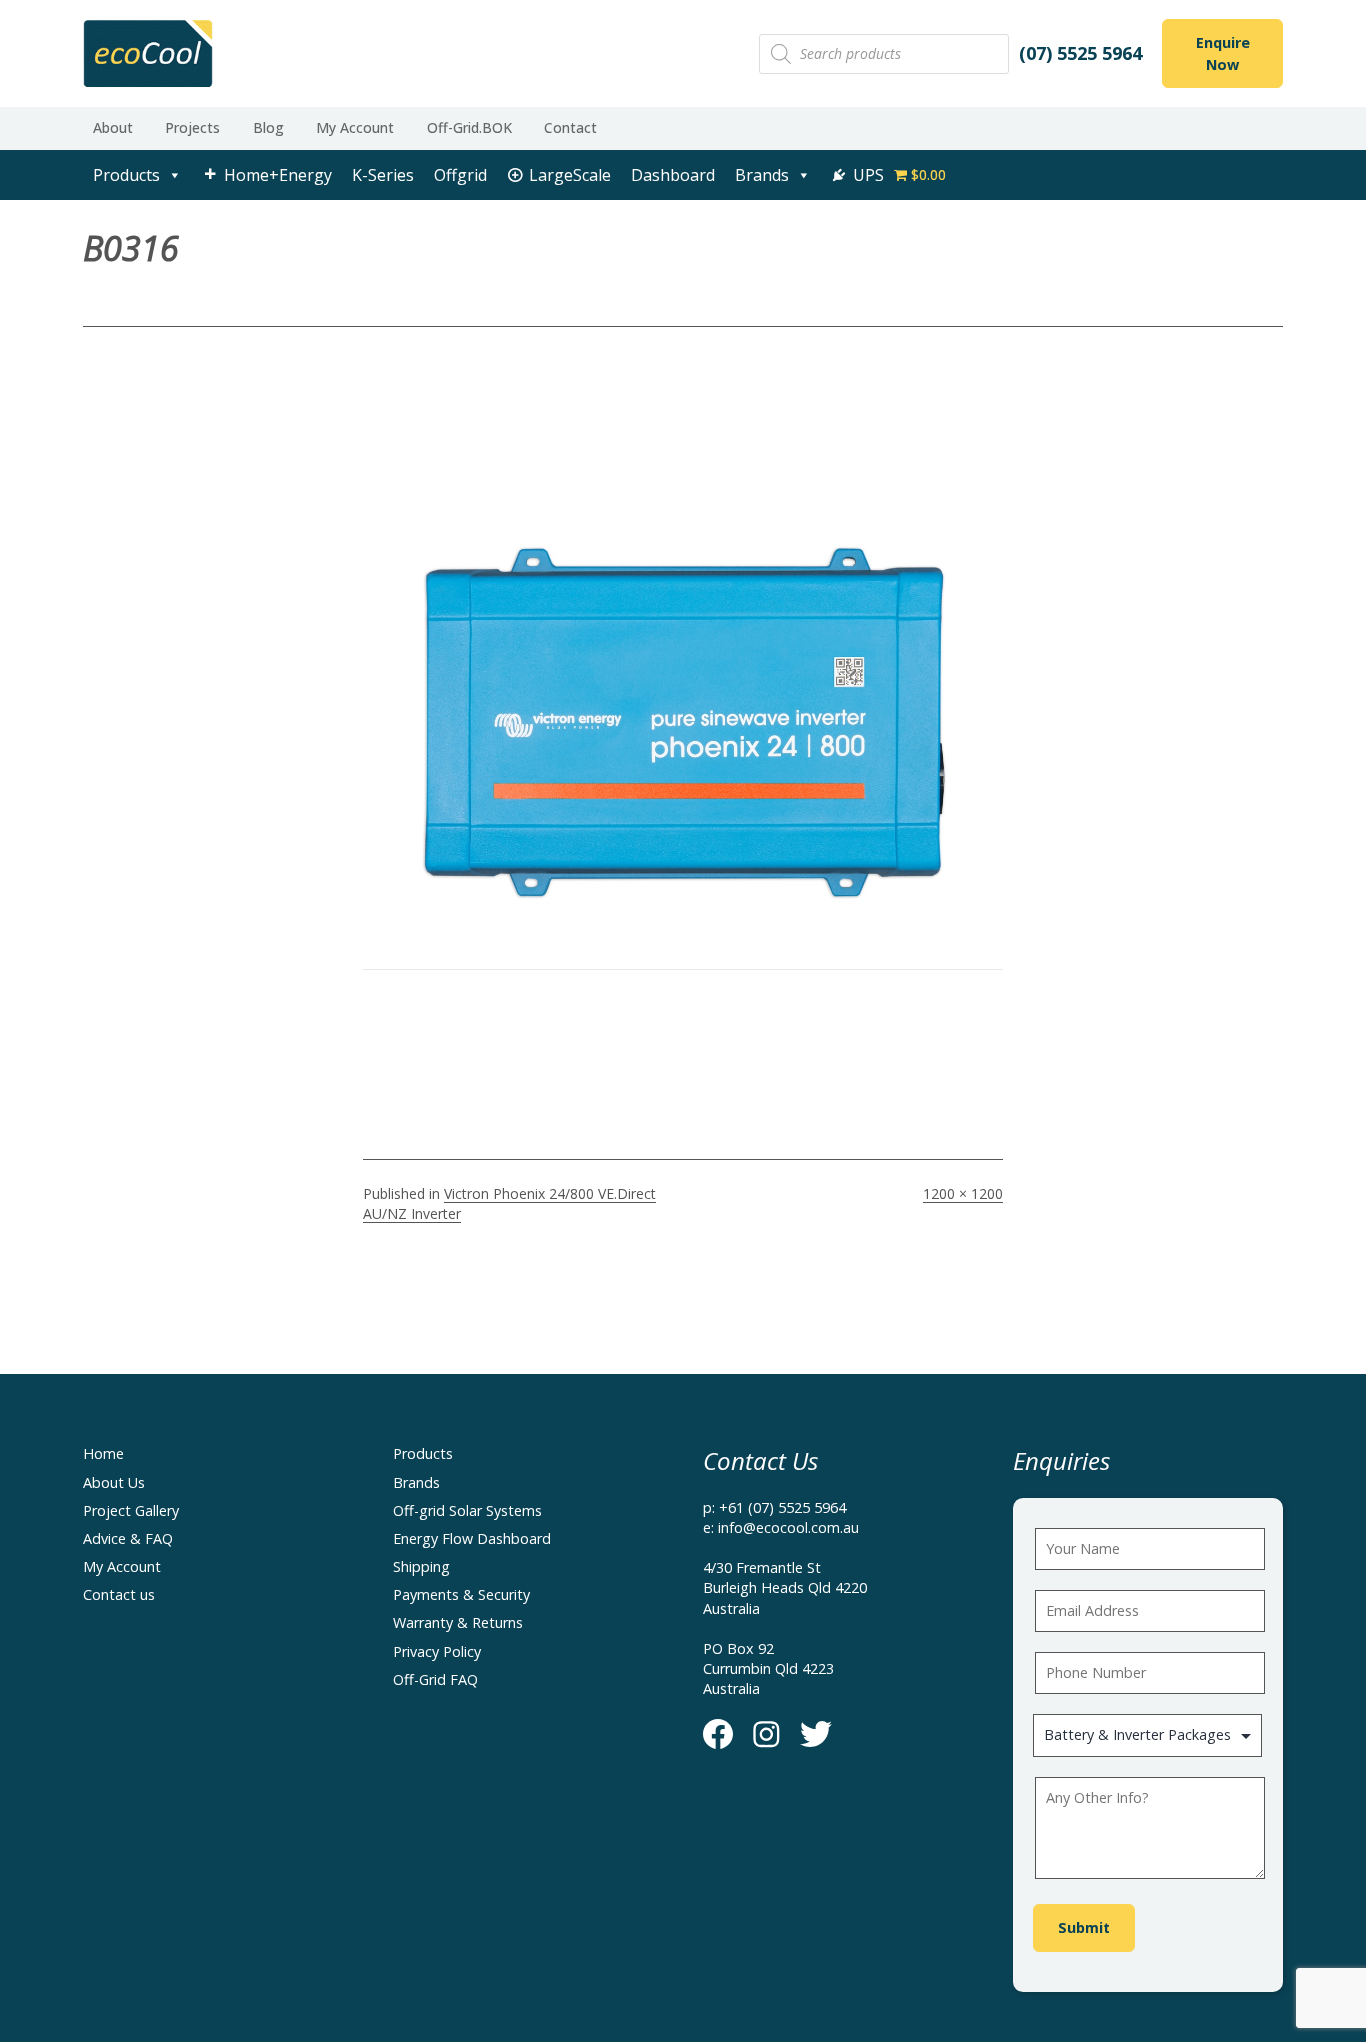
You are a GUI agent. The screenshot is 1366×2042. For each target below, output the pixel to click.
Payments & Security (461, 1594)
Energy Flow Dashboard (472, 1538)
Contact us (119, 1594)
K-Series (383, 175)
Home (103, 1453)
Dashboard (673, 175)
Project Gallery (131, 1510)
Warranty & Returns (458, 1622)
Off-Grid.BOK (469, 127)
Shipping (421, 1566)
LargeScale (570, 175)
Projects (192, 127)
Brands (762, 175)
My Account (355, 127)
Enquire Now (1223, 53)
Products (126, 175)
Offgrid (460, 175)
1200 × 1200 (963, 1193)
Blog (268, 127)
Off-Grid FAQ (435, 1679)
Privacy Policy (437, 1651)
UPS (868, 175)
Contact (570, 127)
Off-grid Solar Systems (467, 1510)
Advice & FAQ (128, 1538)
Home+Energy (278, 175)
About (113, 127)
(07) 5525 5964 (1080, 53)
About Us (114, 1482)
